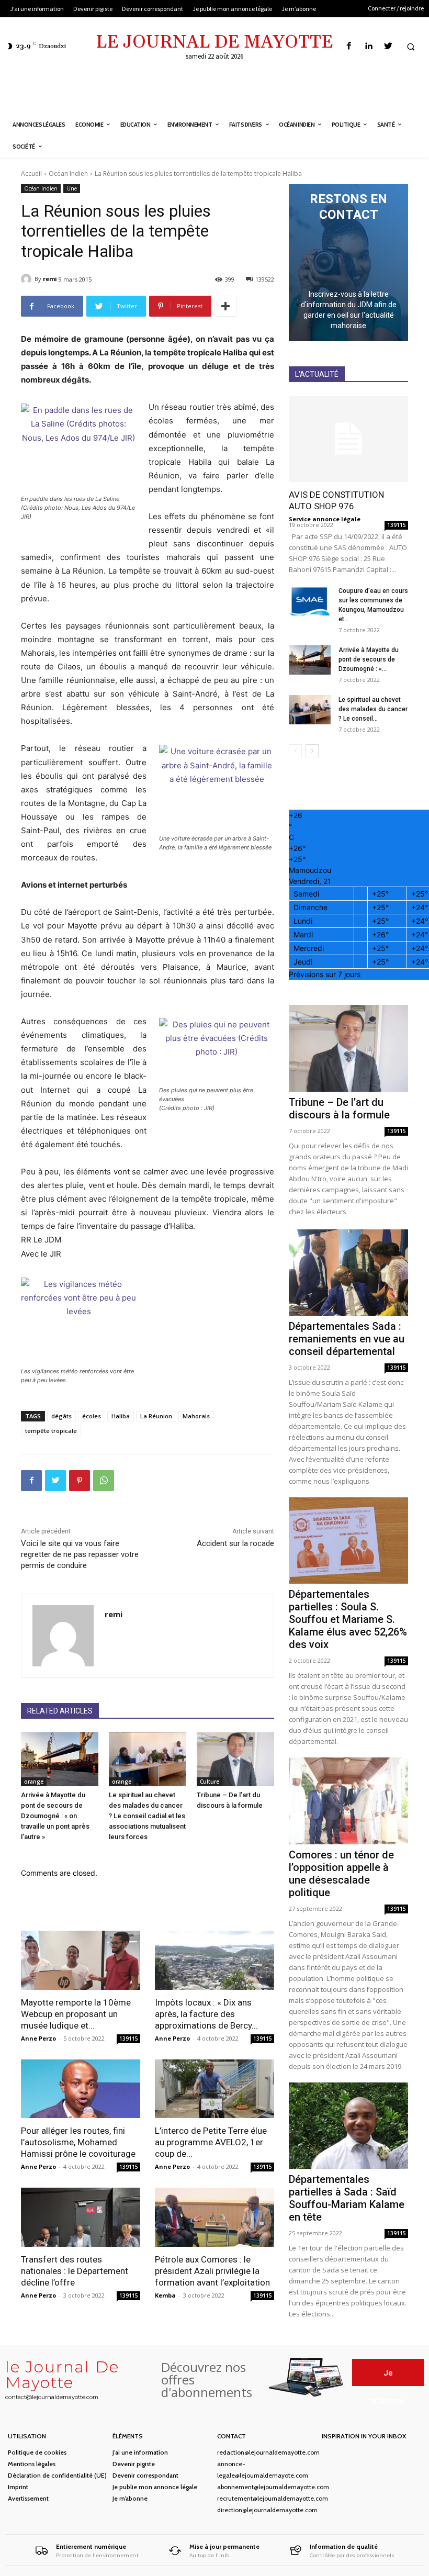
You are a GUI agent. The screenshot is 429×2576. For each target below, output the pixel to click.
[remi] (28, 279)
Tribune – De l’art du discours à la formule (339, 1108)
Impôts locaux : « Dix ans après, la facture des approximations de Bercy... (206, 2014)
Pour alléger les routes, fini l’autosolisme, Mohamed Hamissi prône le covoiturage (78, 2142)
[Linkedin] (369, 46)
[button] (411, 47)
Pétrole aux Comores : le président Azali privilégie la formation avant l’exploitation (212, 2271)
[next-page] (312, 751)
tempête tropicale (51, 1431)
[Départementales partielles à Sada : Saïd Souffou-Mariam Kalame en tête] (348, 2126)
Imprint (18, 2487)
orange (34, 1782)
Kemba (165, 2295)
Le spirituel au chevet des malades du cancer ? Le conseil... (373, 709)
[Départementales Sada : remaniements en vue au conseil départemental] (348, 1273)
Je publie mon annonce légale (155, 2487)
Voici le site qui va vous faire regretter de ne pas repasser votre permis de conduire (80, 1554)
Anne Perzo (38, 2038)
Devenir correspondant (145, 2475)
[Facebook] (349, 46)
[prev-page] (295, 751)
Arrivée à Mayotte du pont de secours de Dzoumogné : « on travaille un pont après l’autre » (55, 1816)
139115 (129, 2039)
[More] (225, 306)
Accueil (31, 173)
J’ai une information (140, 2452)
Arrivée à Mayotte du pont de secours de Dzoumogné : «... (369, 659)
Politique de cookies (37, 2452)
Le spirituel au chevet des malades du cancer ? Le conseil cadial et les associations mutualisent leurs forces (147, 1816)
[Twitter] (388, 46)
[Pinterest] (80, 1481)
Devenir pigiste (134, 2464)
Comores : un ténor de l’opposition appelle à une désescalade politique (341, 1874)
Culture (210, 1782)
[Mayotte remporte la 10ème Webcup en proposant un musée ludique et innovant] (81, 1960)
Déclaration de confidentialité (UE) (57, 2475)
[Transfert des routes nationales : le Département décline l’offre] (81, 2217)
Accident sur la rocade (235, 1543)
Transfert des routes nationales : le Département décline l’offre (75, 2271)
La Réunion (156, 1416)
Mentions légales (32, 2464)
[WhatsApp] (104, 1481)
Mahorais (196, 1416)
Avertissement (28, 2498)
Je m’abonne (130, 2498)
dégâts (61, 1416)
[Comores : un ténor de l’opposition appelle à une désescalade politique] (348, 1801)
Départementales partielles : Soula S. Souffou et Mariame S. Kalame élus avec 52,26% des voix (348, 1619)
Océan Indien (68, 173)
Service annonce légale (325, 519)
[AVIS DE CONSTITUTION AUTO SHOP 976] (348, 439)
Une (72, 188)
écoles (92, 1416)
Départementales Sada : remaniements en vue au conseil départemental (347, 1339)
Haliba (121, 1416)
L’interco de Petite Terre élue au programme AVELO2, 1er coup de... (211, 2142)
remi (50, 279)
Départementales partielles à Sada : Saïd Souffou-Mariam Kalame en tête (347, 2198)
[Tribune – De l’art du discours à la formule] (235, 1760)
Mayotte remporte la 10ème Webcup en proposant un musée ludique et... (76, 2014)
